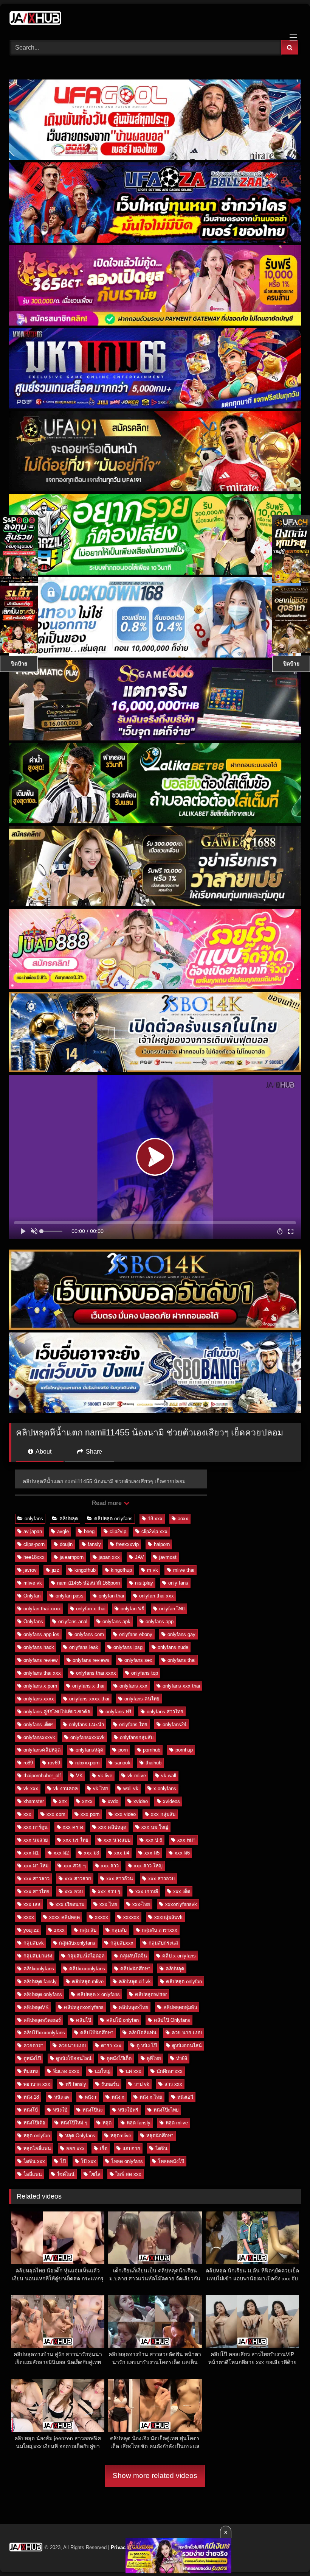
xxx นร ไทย (76, 1840)
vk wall (169, 1776)
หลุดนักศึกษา (160, 2136)
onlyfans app (160, 1621)
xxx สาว (110, 1866)
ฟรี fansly (76, 2084)
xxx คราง (73, 1827)
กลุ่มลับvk (34, 1943)
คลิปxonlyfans (39, 1969)
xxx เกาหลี (147, 1891)
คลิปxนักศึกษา (135, 1969)
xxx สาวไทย (36, 1891)
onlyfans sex (138, 1660)
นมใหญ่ (102, 2071)
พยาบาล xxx (37, 2084)
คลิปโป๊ (84, 2020)
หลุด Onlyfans (80, 2136)
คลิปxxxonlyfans (87, 1969)
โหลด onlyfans (127, 2161)
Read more (107, 1503)
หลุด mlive (177, 2123)
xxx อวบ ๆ (109, 1891)
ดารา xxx (111, 2045)
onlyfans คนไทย (142, 1699)
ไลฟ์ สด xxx (129, 2174)
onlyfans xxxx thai (89, 1699)
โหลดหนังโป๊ (171, 2161)
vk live (105, 1776)
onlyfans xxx (133, 1686)
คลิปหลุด (69, 1519)
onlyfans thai (181, 1660)
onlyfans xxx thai (181, 1686)
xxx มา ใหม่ (36, 1866)
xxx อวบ (74, 1891)
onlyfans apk (116, 1621)
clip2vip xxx (154, 1531)
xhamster (34, 1801)
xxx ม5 (152, 1853)
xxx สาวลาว (36, 1879)
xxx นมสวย (36, 1840)
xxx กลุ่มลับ (163, 1814)
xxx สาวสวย (78, 1879)
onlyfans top (145, 1673)
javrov (30, 1570)
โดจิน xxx (34, 2161)
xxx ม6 (182, 1853)
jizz (56, 1570)
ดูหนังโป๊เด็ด (119, 2058)
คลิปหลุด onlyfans (113, 1519)
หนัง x (118, 2097)
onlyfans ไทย (133, 1724)
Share (93, 1452)
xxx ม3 (91, 1853)
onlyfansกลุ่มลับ (137, 1737)
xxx (27, 1814)
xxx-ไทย (141, 1904)
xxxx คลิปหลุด (64, 1917)
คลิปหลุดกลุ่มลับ (180, 2007)
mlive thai (184, 1570)
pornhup (184, 1750)
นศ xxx (133, 2071)
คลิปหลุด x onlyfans (98, 1994)
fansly (94, 1544)
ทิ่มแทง (31, 2071)
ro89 (28, 1763)
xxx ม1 (31, 1853)
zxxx (59, 1930)
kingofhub (85, 1570)
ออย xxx (75, 2148)
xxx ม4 (122, 1853)
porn (123, 1750)
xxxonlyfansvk (181, 1904)
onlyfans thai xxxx (96, 1673)
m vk (153, 1570)
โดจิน (161, 2148)
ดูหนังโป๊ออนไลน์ (74, 2058)
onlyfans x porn (40, 1686)
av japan (33, 1531)
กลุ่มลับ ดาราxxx (160, 1930)
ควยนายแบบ (72, 2045)
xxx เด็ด (182, 1891)
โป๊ (63, 2161)
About (43, 1452)
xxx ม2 (61, 1853)
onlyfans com (89, 1634)
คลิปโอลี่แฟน (143, 2033)
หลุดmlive (121, 2136)
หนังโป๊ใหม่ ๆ (74, 2123)
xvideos (171, 1801)
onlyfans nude (173, 1647)
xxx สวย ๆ (75, 1866)
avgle (63, 1531)
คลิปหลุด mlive (88, 1981)
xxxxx (102, 1917)
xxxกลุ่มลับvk (168, 1917)
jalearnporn (72, 1557)
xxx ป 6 (154, 1840)
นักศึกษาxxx (170, 2071)
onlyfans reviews (91, 1660)
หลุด (107, 2123)
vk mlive (137, 1776)
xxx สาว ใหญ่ (148, 1866)
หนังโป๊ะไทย (166, 2110)
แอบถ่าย (131, 2148)
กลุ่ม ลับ (88, 1930)
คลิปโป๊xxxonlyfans (44, 2033)
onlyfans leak (84, 1647)
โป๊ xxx (88, 2161)
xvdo (113, 1801)
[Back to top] (287, 2553)
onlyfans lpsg (128, 1647)
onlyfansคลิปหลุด (42, 1750)
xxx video (125, 1814)
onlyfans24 (174, 1724)
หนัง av (62, 2097)
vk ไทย (101, 1788)
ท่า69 (182, 2058)
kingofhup (121, 1570)
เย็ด (104, 2148)
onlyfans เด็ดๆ (39, 1724)
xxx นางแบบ (117, 1840)
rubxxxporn (87, 1763)
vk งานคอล (66, 1788)
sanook (122, 1763)
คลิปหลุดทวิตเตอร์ (42, 2020)
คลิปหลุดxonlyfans (84, 2007)
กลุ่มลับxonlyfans (77, 1943)
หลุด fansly (139, 2123)
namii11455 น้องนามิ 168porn (88, 1583)
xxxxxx (131, 1917)
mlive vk (33, 1583)
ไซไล (95, 2174)
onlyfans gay (181, 1634)
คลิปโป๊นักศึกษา (97, 2033)
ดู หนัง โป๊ (147, 2045)
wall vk (131, 1788)
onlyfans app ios (41, 1634)
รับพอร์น (110, 2084)
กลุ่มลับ (119, 1930)
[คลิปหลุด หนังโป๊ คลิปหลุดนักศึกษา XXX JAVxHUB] (155, 19)
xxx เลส (32, 1904)
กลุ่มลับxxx (122, 1943)
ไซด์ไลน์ (66, 2174)
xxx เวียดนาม (70, 1904)
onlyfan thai (111, 1596)
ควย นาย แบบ (187, 2033)
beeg (89, 1531)
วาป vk (142, 2084)
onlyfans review (40, 1660)
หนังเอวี (185, 2097)
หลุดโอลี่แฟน (37, 2148)
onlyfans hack (39, 1647)
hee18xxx (34, 1557)
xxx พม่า (186, 1840)
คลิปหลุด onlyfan (184, 1981)
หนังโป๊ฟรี (128, 2110)
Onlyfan (32, 1596)
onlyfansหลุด (89, 1750)
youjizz (31, 1930)
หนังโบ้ (31, 2110)
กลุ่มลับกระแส (163, 1943)
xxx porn (90, 1814)
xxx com (56, 1814)
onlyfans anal (73, 1621)
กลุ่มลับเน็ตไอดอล (86, 1956)
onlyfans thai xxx (42, 1673)
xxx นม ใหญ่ (155, 1827)
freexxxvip (127, 1544)
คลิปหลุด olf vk (135, 1981)
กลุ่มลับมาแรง (38, 1956)
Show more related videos (155, 2475)
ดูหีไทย (154, 2058)
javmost (168, 1557)
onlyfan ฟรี (132, 1609)
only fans (178, 1583)
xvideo (141, 1801)
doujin (66, 1544)
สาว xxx (173, 2084)
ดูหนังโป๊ (32, 2058)
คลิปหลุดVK (36, 2007)
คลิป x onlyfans (179, 1956)
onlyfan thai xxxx (42, 1609)
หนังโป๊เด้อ (34, 2123)
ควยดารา (33, 2045)
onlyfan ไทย (172, 1609)
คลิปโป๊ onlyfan (122, 2020)
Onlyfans (33, 1621)
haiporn (162, 1544)
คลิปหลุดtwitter (151, 1994)
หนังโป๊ (60, 2110)
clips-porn (34, 1544)
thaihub (153, 1763)
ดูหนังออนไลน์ (187, 2045)
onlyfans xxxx (39, 1699)
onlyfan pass (70, 1596)
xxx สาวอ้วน (120, 1879)
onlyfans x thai (88, 1686)
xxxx (29, 1917)
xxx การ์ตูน (36, 1827)
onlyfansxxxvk (39, 1737)
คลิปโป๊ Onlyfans (172, 2020)
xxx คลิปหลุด (112, 1827)
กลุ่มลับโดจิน (133, 1956)
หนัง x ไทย (151, 2097)
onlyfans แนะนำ (86, 1724)
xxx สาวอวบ (161, 1879)
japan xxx (109, 1557)
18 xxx (155, 1519)
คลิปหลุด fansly (40, 1981)
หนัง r (91, 2097)
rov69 (54, 1763)
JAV (139, 1557)
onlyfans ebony (136, 1634)
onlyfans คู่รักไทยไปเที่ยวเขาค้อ (57, 1712)
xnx (63, 1801)
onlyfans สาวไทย (165, 1712)
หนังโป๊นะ (93, 2110)
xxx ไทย (108, 1904)
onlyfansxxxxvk (88, 1737)
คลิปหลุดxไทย (133, 2007)
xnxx (87, 1801)
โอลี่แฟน (33, 2174)
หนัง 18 (31, 2097)
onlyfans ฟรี (119, 1712)
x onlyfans (165, 1788)
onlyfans (34, 1519)
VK (79, 1776)
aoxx (183, 1519)
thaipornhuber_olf (42, 1776)
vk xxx (31, 1788)
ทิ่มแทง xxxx (66, 2071)
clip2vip (118, 1531)
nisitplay (144, 1583)
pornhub (152, 1750)
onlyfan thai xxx (157, 1596)
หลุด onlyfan (37, 2136)
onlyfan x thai (91, 1609)
